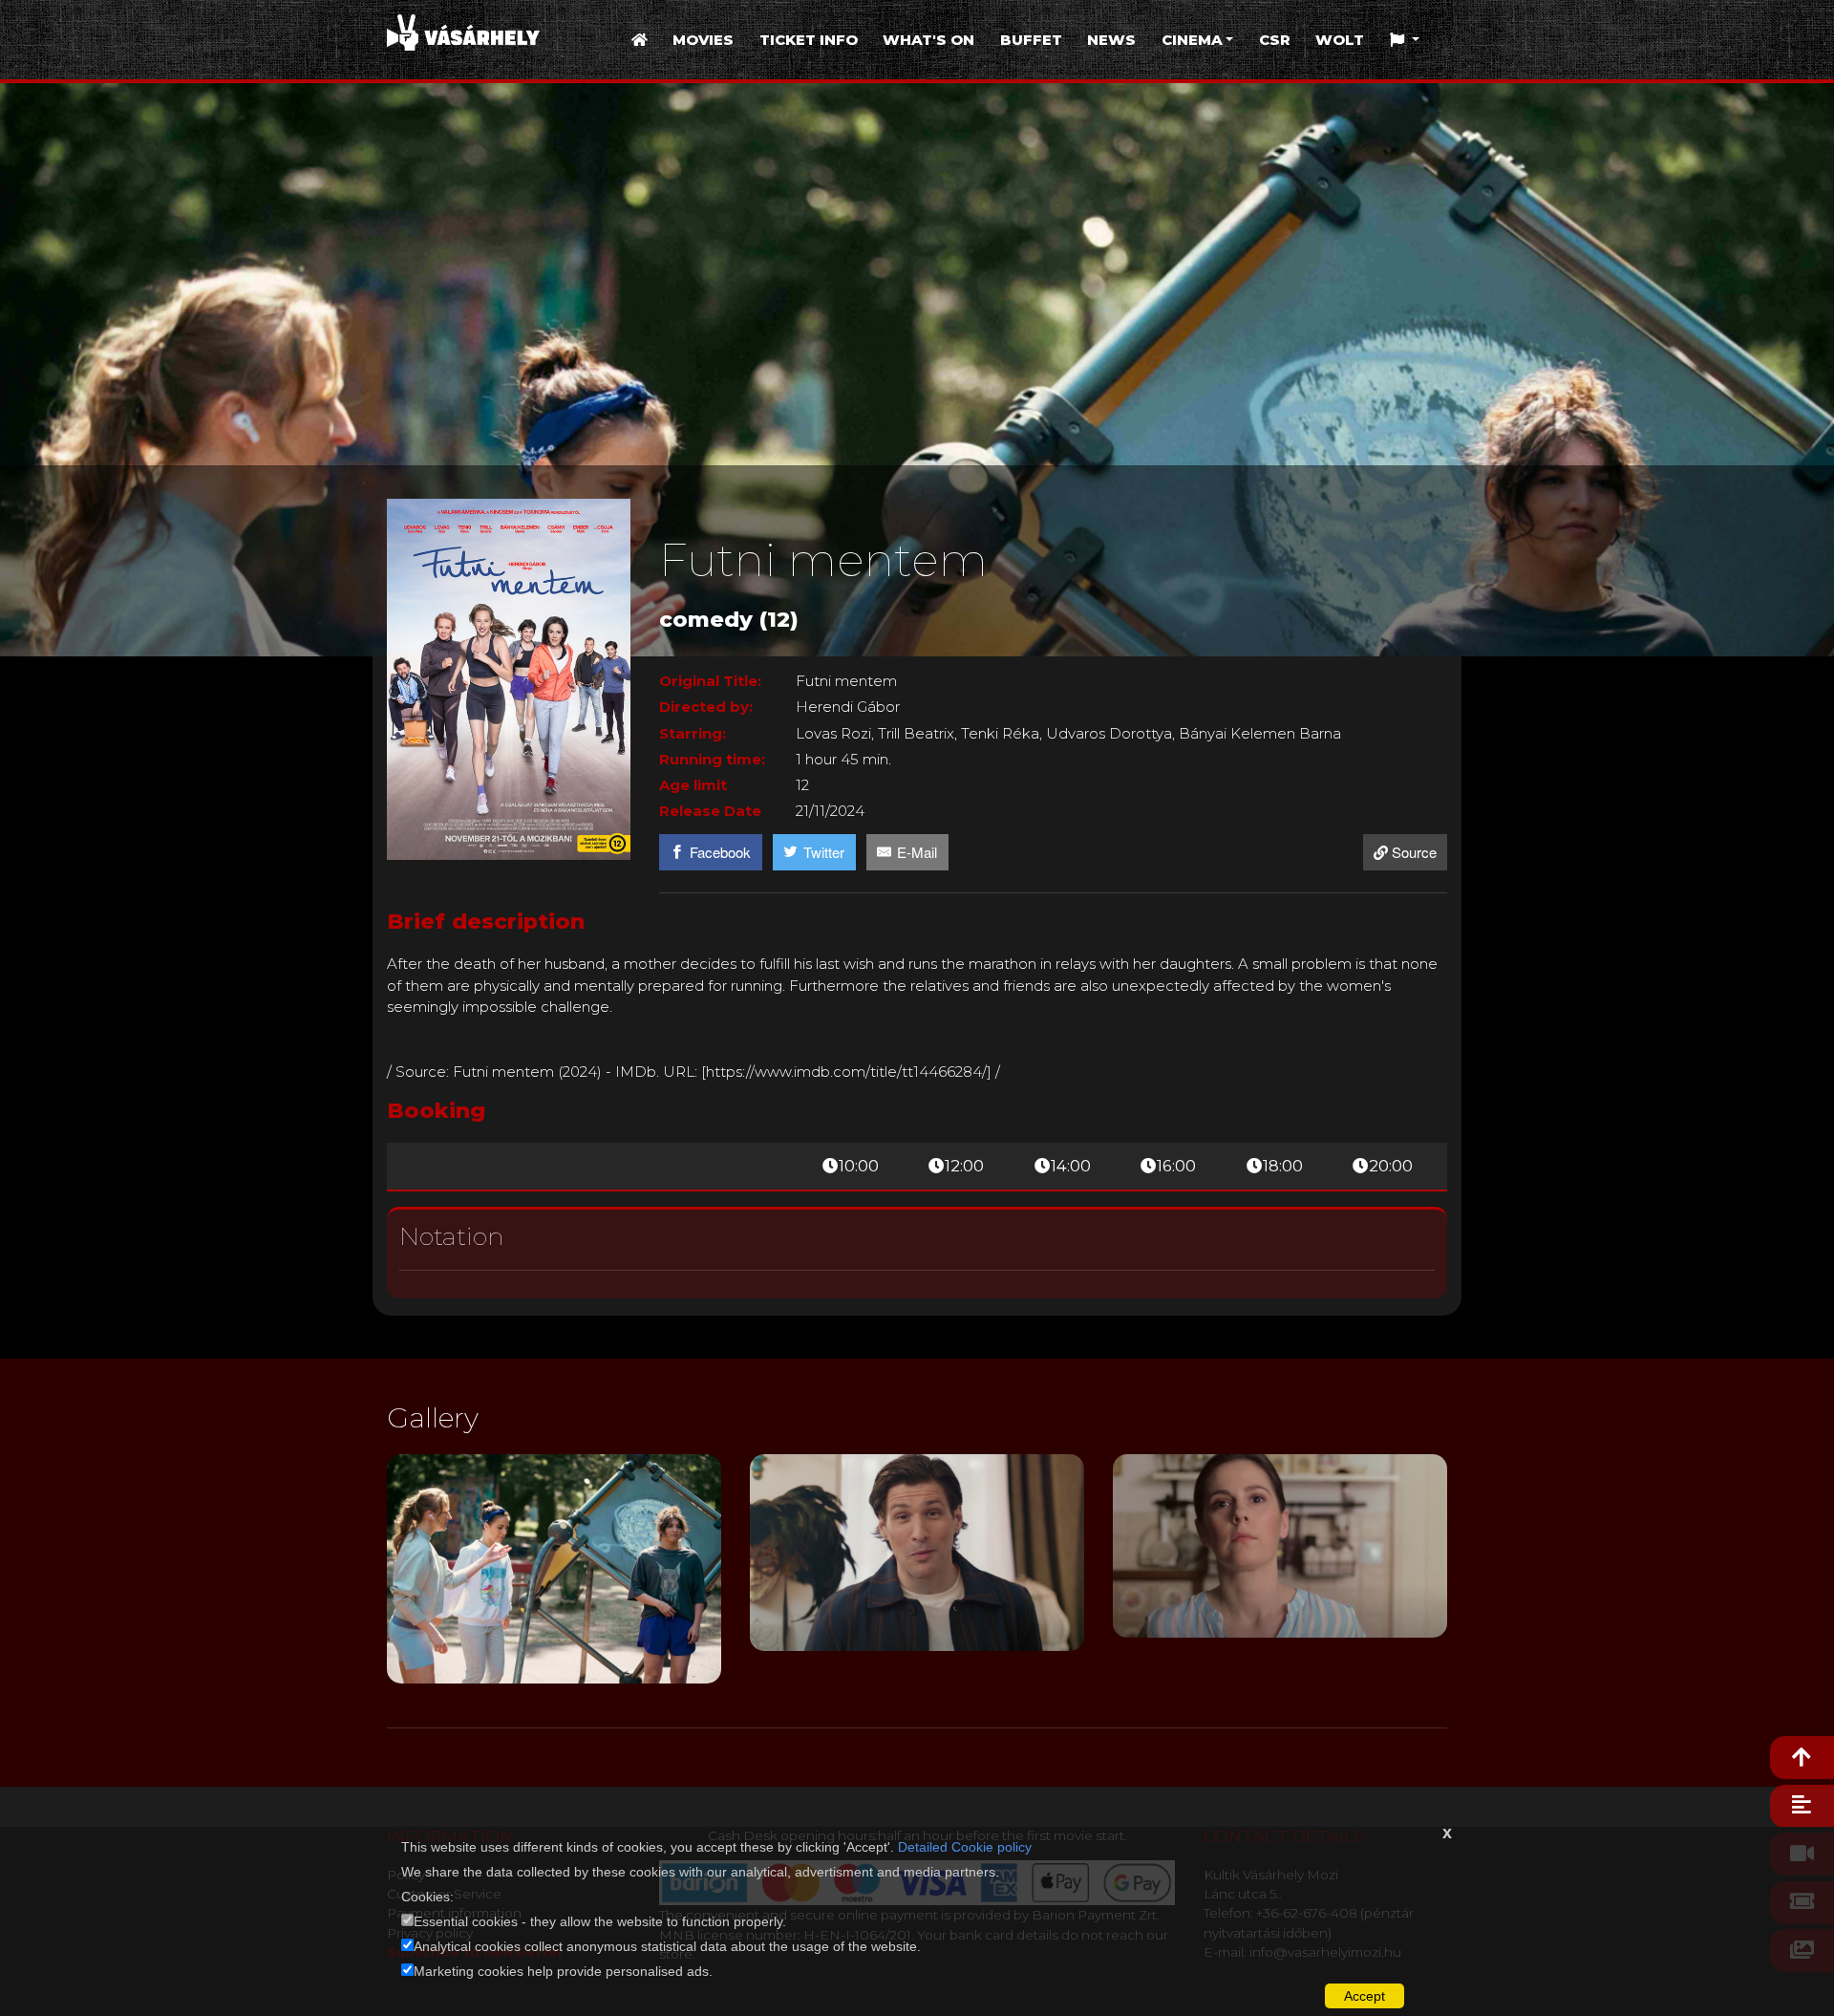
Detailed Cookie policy (965, 1847)
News (1111, 40)
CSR (1275, 40)
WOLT (1340, 40)
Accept (1365, 1996)
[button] (1405, 41)
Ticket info (809, 40)
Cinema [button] (1192, 40)
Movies (703, 40)
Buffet (1031, 40)
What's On (928, 40)
